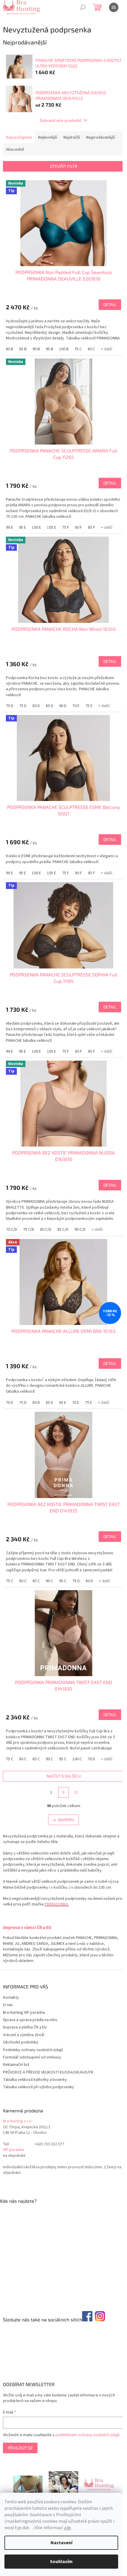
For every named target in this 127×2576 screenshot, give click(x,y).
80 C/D (46, 1230)
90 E (9, 528)
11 (76, 1792)
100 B (64, 349)
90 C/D (80, 1230)
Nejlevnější (48, 137)
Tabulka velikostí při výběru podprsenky (39, 2087)
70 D (10, 706)
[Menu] (114, 7)
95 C (63, 1581)
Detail (110, 305)
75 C (78, 349)
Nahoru (66, 1820)
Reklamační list (16, 2065)
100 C (77, 1759)
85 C (36, 1581)
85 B (23, 349)
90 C (49, 1581)
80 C (91, 349)
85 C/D (63, 1230)
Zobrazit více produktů (61, 120)
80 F (79, 528)
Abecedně (15, 150)
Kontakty (11, 1998)
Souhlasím (61, 2562)
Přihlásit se (20, 2448)
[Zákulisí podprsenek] (63, 2484)
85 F (92, 528)
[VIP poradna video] (28, 2484)
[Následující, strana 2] (63, 1792)
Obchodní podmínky (21, 2042)
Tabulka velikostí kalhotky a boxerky (35, 2080)
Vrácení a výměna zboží (24, 2035)
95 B (49, 349)
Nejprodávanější (101, 137)
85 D (49, 706)
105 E (52, 528)
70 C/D (12, 1230)
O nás (8, 2005)
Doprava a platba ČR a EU (25, 2027)
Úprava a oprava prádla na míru (30, 2020)
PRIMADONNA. (57, 1904)
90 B (36, 349)
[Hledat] (83, 7)
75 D (23, 706)
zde (67, 2528)
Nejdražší (72, 137)
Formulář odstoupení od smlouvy (32, 2057)
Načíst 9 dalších (64, 1776)
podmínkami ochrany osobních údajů (88, 2435)
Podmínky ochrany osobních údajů (33, 2050)
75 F (66, 528)
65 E (63, 1403)
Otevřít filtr (64, 166)
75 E (89, 706)
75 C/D (29, 1230)
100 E (36, 528)
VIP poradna (13, 2150)
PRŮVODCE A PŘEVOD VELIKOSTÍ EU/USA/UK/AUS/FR (48, 2072)
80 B (10, 349)
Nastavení (61, 2543)
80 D (36, 706)
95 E (22, 528)
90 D (63, 706)
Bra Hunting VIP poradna (24, 2013)
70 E (76, 706)
